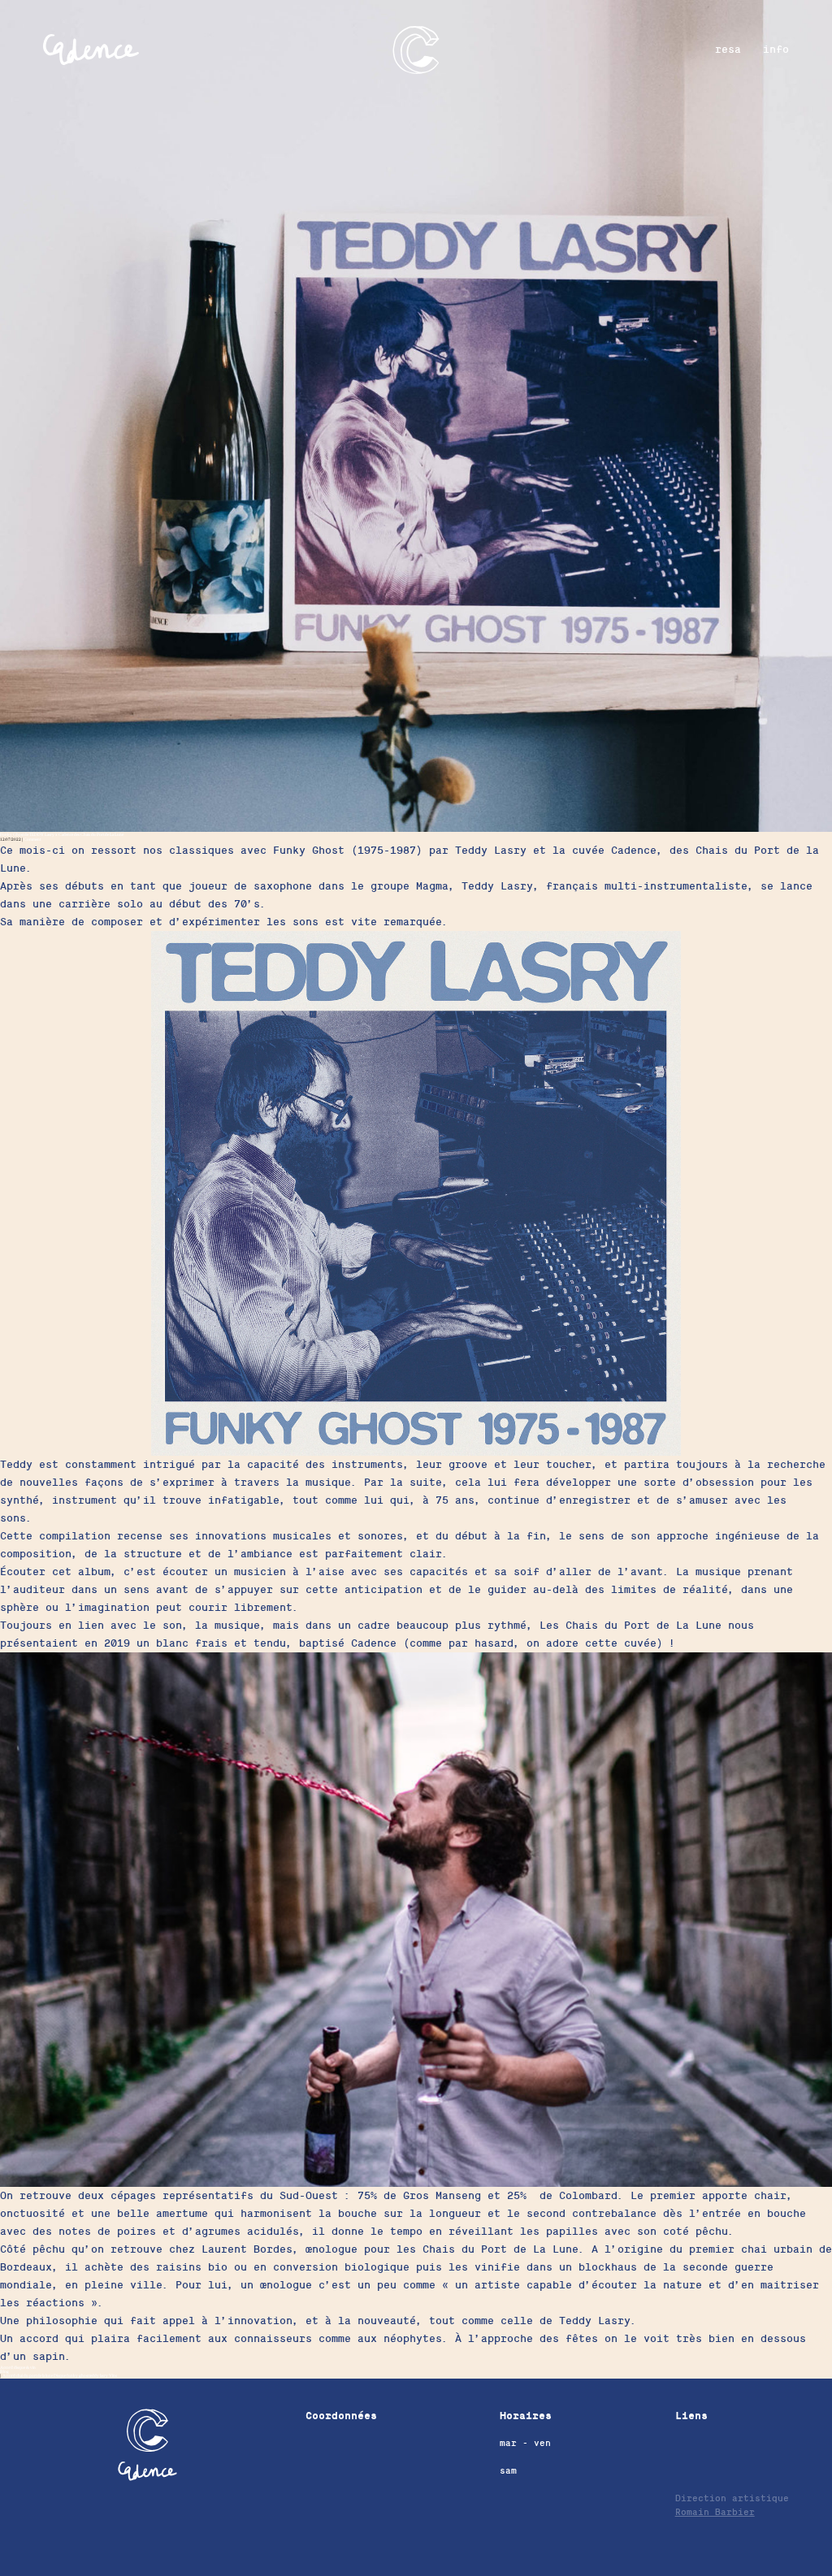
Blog (4, 2371)
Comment (32, 839)
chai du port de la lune (35, 2375)
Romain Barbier (715, 2512)
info (776, 50)
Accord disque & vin (18, 2367)
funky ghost (78, 2375)
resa (728, 50)
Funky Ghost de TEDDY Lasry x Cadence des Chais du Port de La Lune (62, 834)
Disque (60, 2375)
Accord (9, 2375)
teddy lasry (99, 2375)
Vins (113, 2375)
